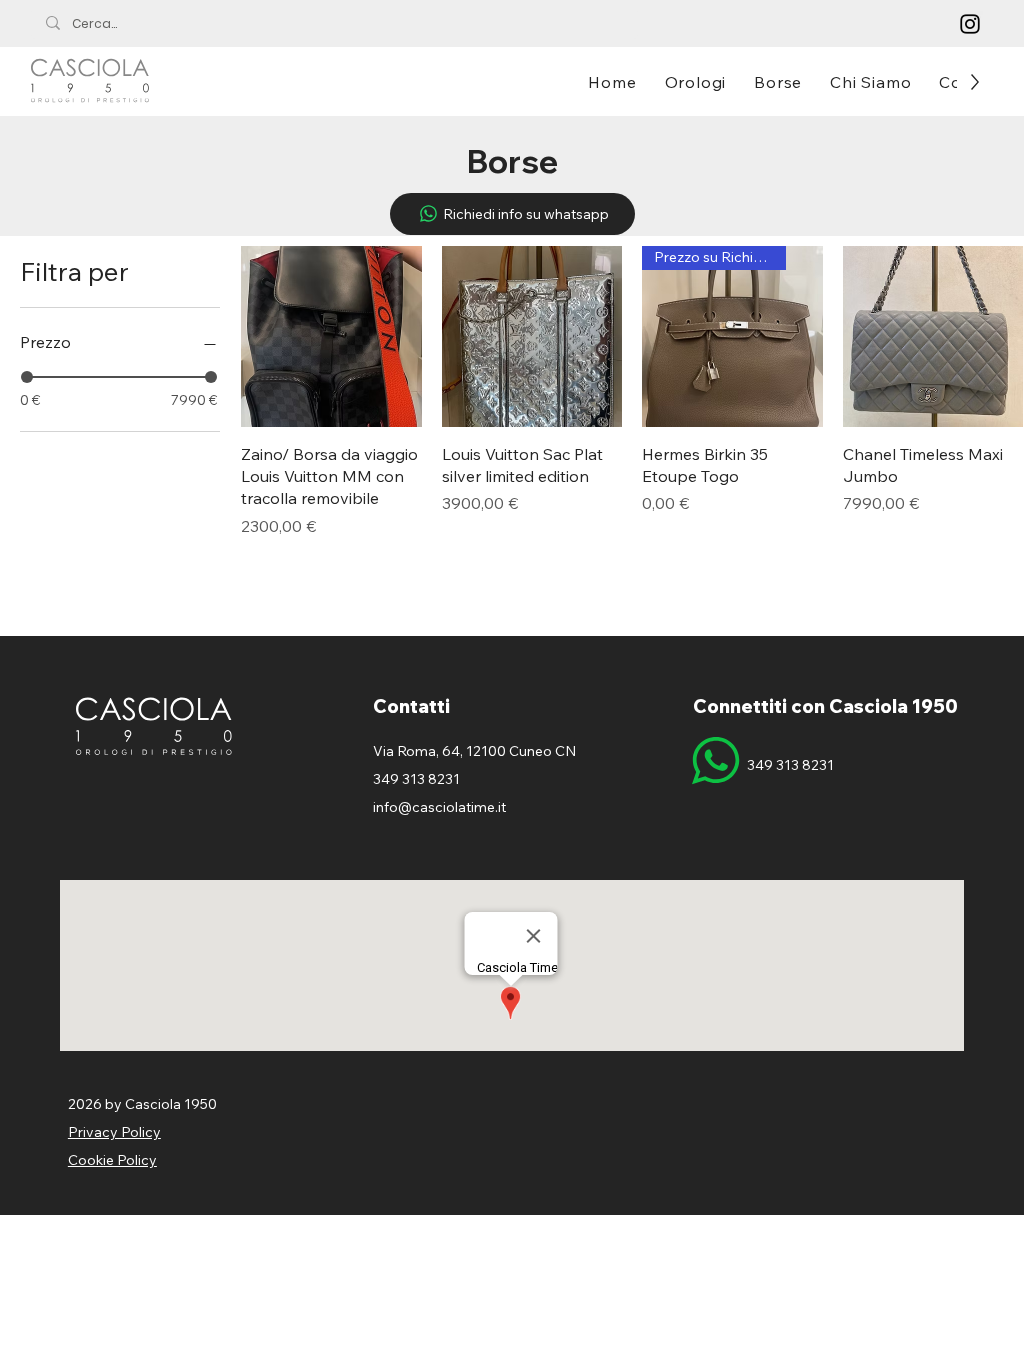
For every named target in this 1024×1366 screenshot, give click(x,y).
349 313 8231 (790, 765)
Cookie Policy (112, 1160)
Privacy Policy (114, 1132)
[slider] (27, 377)
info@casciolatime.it (439, 807)
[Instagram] (970, 24)
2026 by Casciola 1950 (142, 1104)
